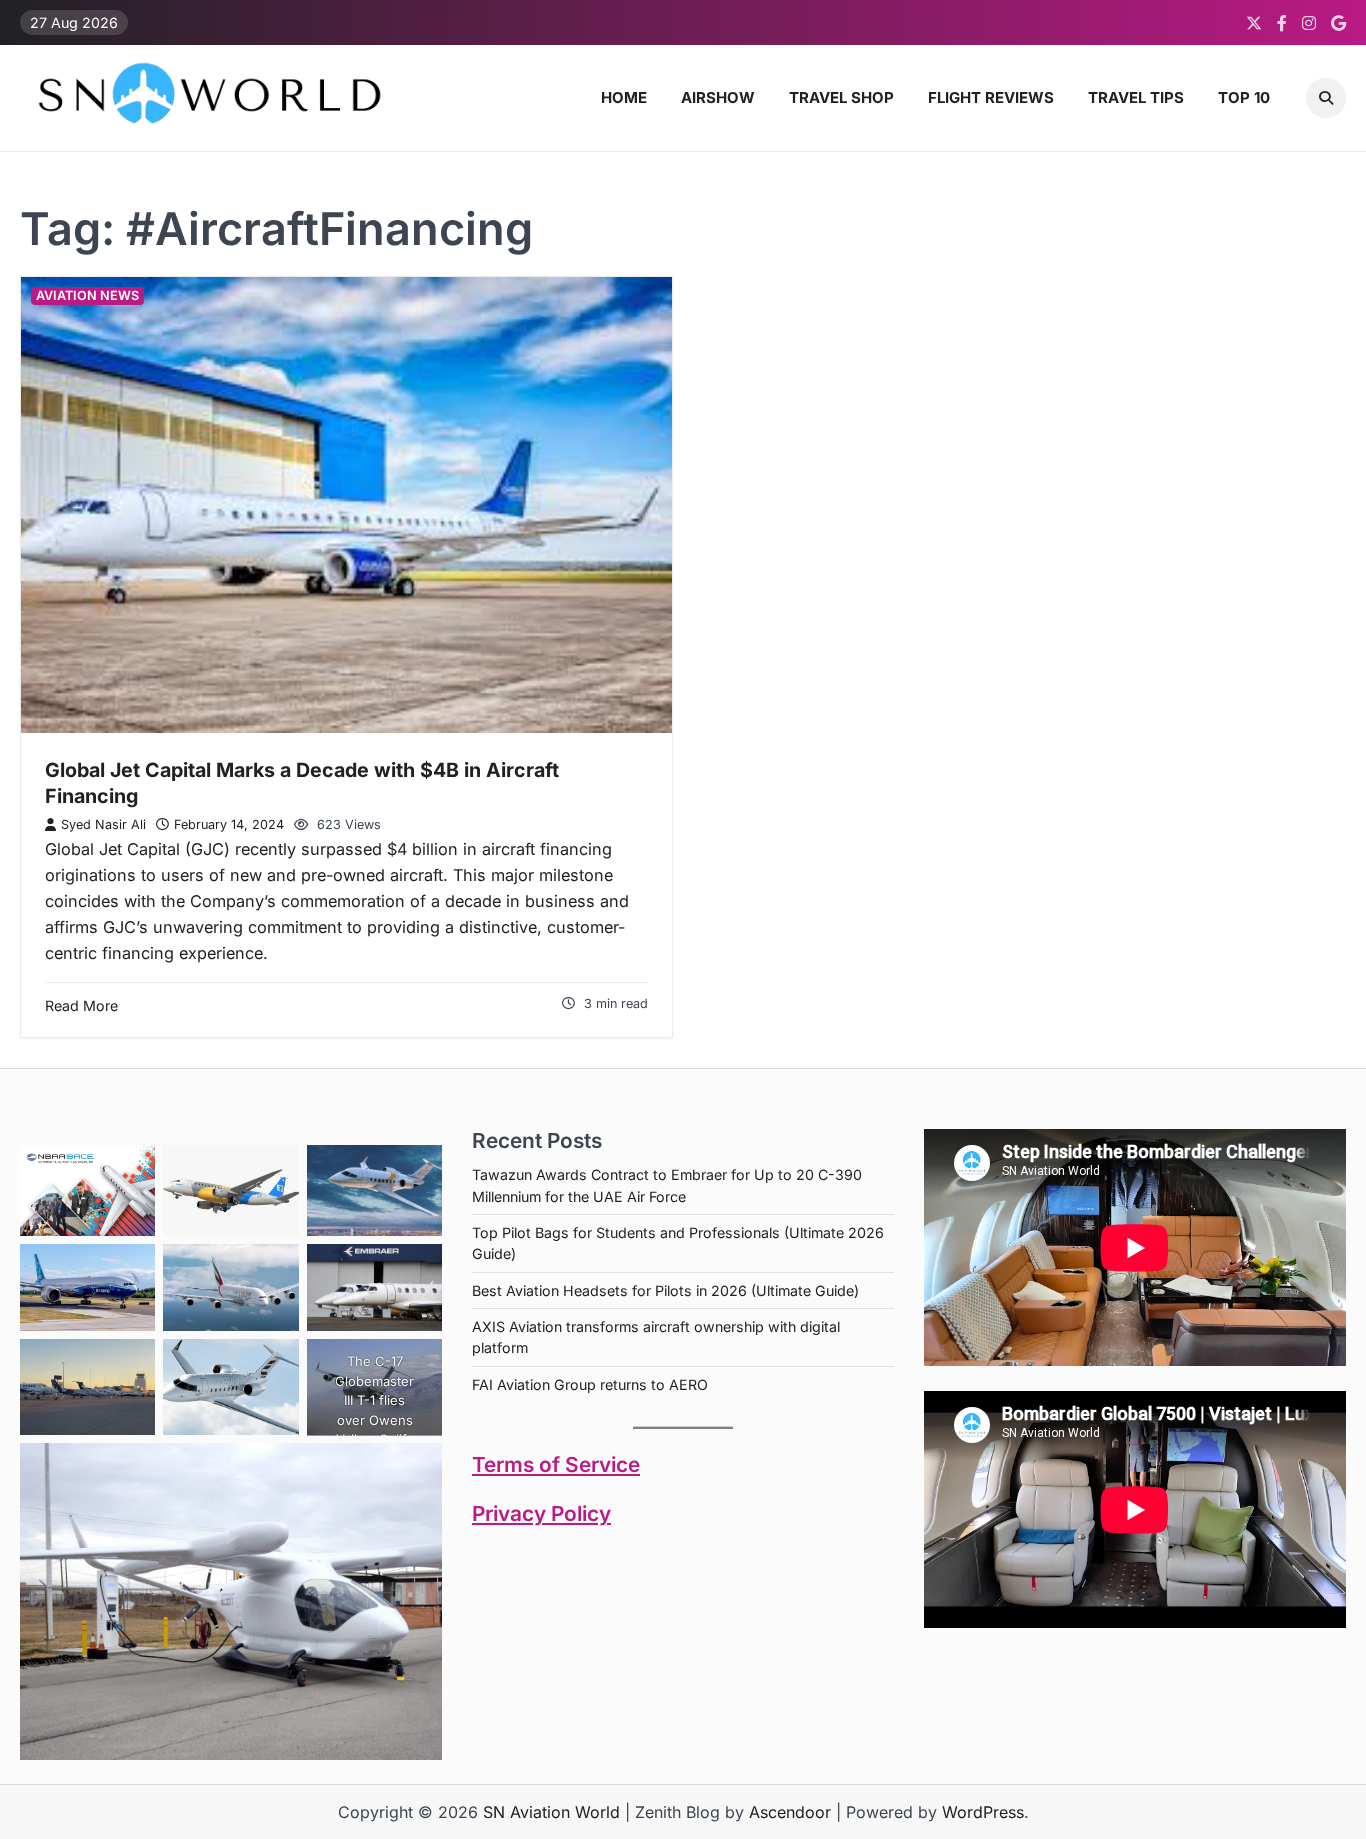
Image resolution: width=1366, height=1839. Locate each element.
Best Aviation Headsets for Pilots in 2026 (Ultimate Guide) (665, 1290)
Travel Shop (841, 97)
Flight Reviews (991, 97)
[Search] (1326, 98)
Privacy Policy (541, 1513)
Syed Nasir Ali (103, 824)
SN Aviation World (551, 1812)
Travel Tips (1136, 97)
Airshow (718, 97)
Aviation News (87, 295)
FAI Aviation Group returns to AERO (590, 1384)
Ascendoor (790, 1812)
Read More (81, 1005)
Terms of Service (556, 1464)
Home (624, 97)
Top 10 (1244, 97)
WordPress (983, 1812)
